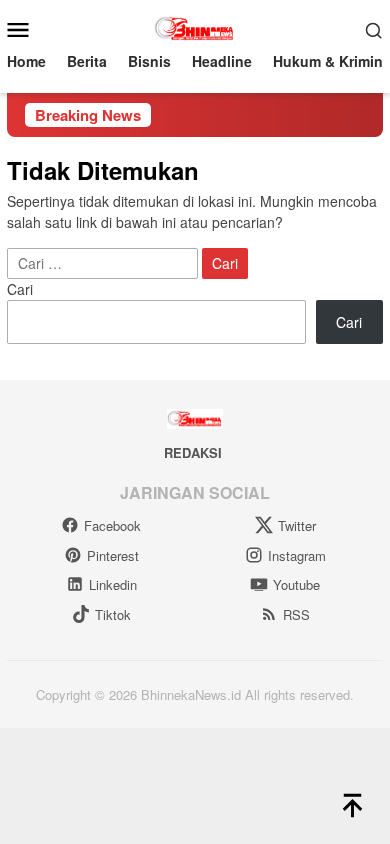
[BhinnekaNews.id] (195, 27)
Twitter (297, 525)
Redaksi (193, 452)
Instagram (297, 555)
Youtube (296, 584)
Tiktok (113, 614)
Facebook (112, 525)
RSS (296, 614)
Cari (20, 289)
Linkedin (113, 584)
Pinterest (113, 555)
